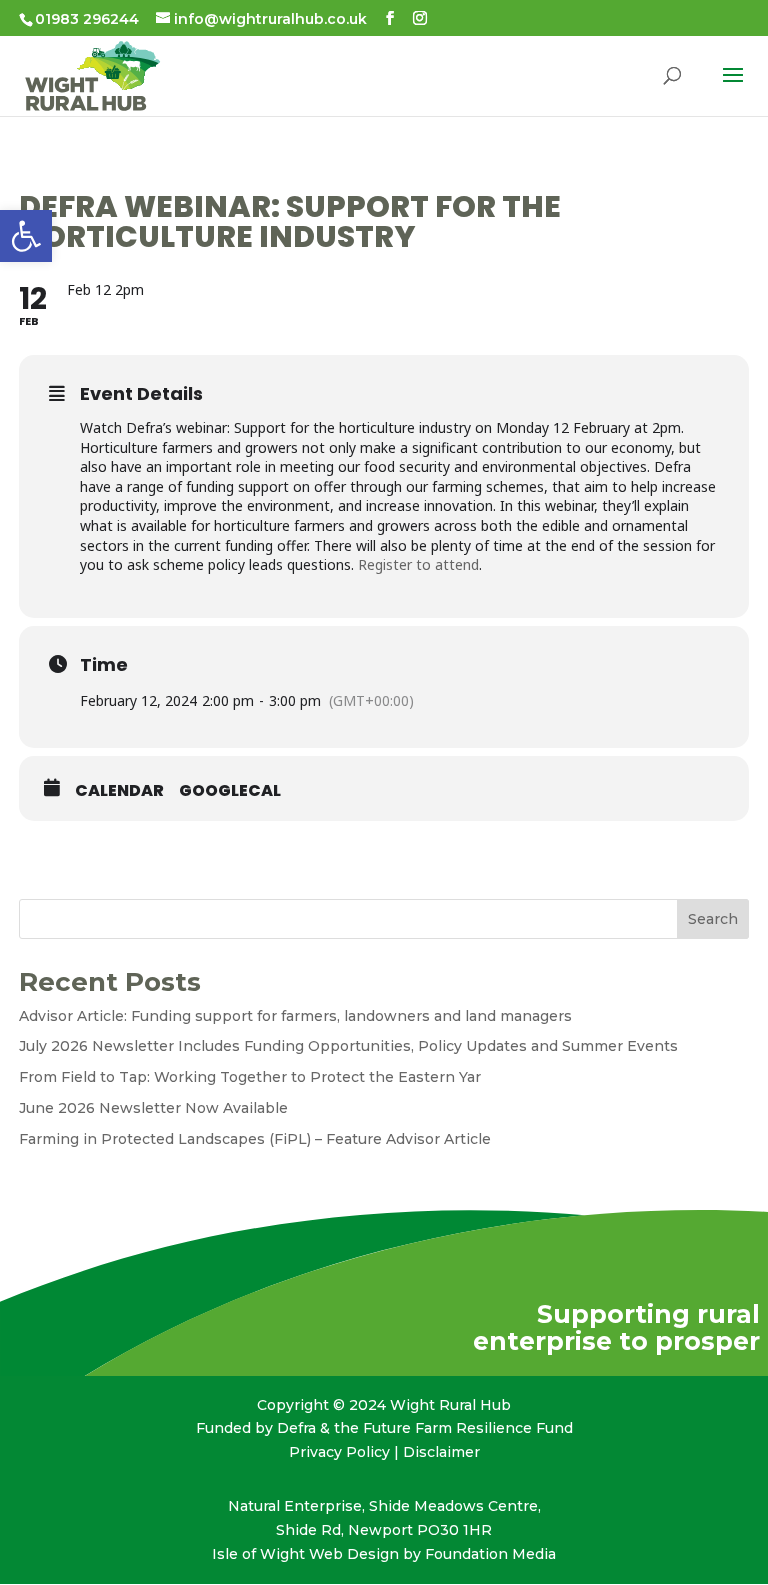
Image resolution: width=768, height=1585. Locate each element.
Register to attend (418, 564)
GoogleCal (230, 791)
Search (713, 919)
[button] (26, 236)
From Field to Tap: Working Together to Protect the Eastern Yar (250, 1077)
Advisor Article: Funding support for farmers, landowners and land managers (295, 1016)
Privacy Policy (339, 1452)
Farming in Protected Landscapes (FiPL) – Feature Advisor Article (255, 1139)
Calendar (119, 791)
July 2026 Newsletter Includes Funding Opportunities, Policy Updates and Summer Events (348, 1046)
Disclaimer (441, 1452)
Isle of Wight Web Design (305, 1554)
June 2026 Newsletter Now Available (153, 1108)
